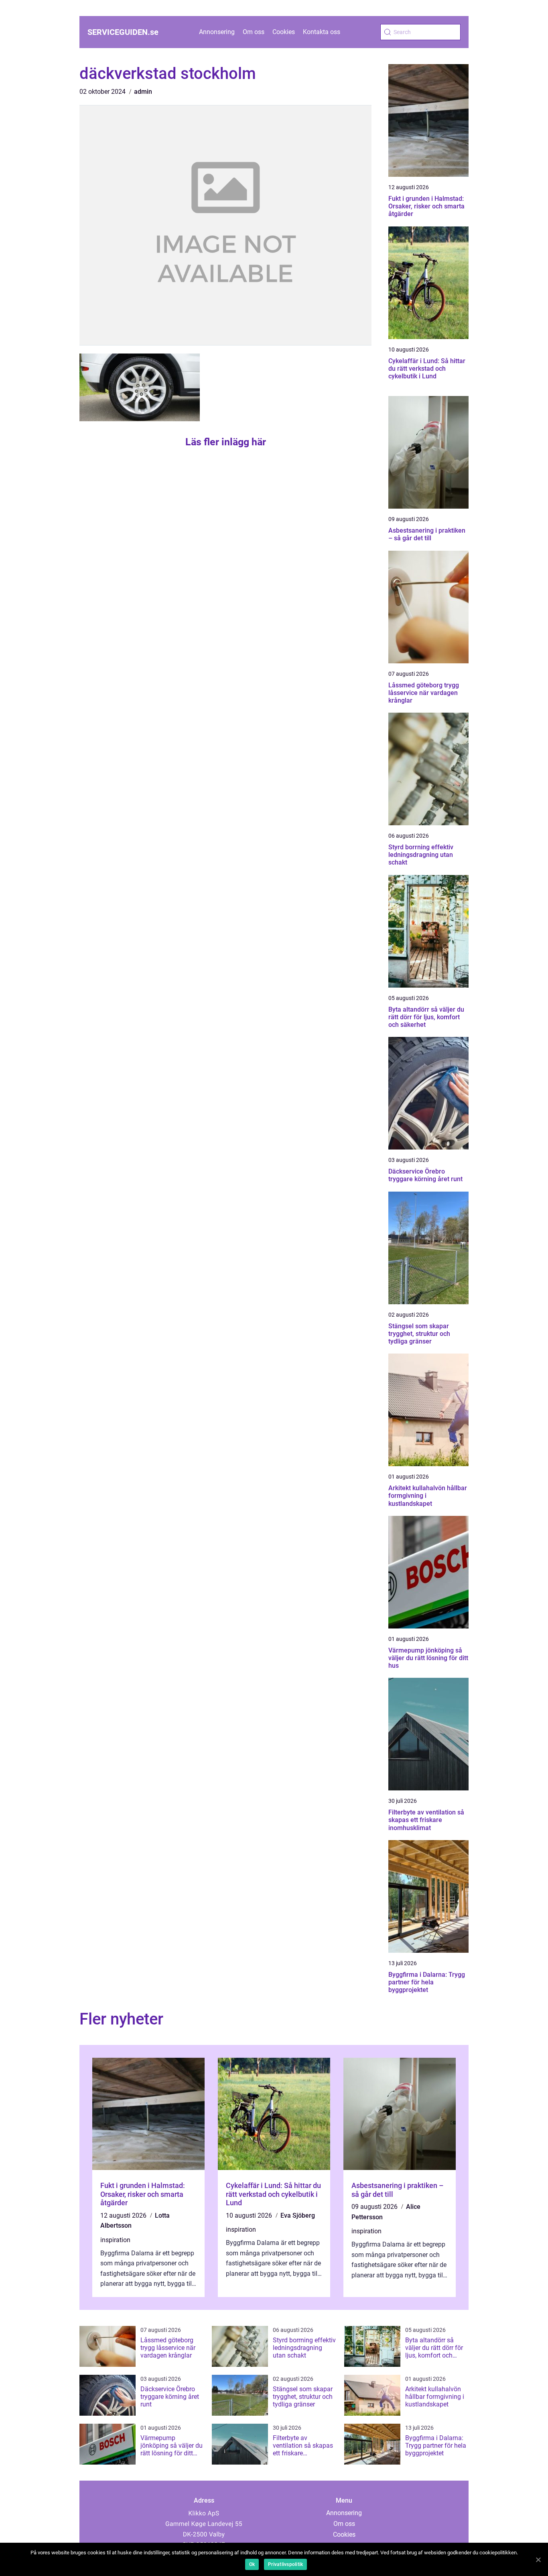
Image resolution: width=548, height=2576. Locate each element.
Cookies (284, 32)
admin (143, 92)
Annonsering (217, 32)
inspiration (115, 2240)
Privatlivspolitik (285, 2564)
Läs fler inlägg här (226, 442)
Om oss (254, 32)
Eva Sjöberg (298, 2215)
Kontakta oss (322, 32)
